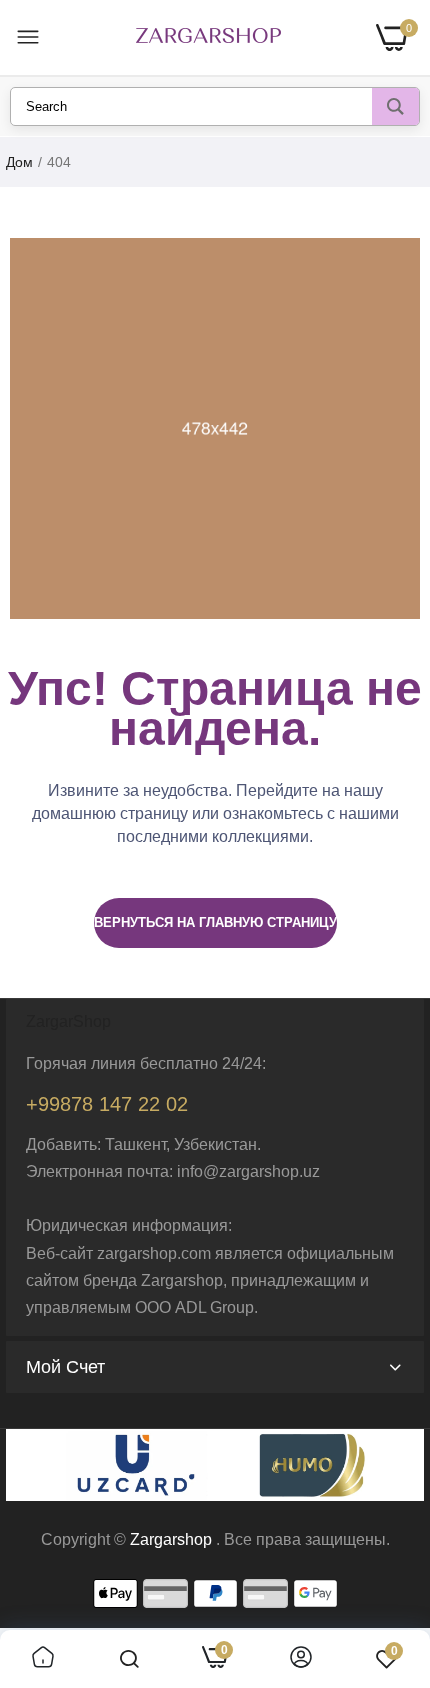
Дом (19, 162)
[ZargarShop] (208, 37)
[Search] (395, 106)
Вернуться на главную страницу (215, 922)
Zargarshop (171, 1539)
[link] (43, 1659)
